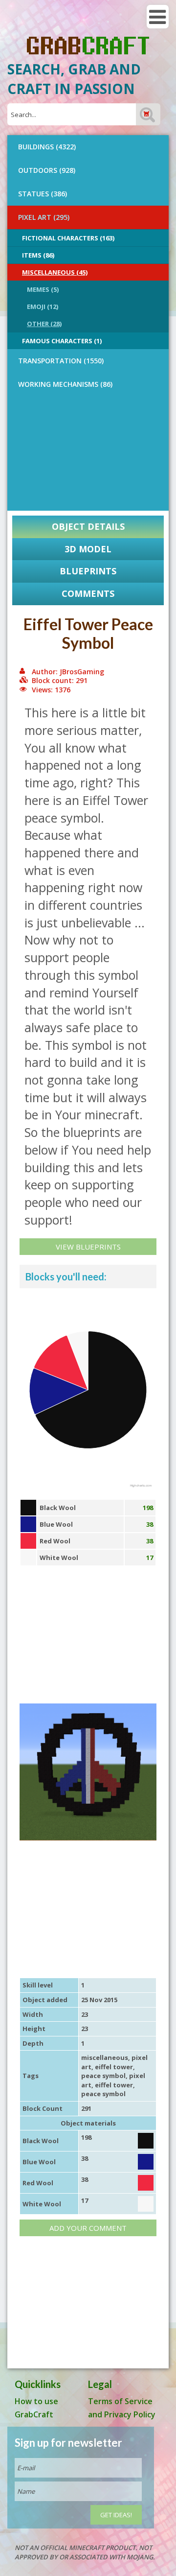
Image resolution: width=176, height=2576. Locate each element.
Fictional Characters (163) (68, 238)
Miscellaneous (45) (55, 272)
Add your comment (88, 2228)
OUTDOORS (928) (47, 170)
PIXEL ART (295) (44, 217)
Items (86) (38, 255)
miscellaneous (105, 2057)
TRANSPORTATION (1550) (61, 361)
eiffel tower (114, 2067)
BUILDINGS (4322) (47, 147)
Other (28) (44, 324)
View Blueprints (88, 1247)
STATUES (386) (43, 194)
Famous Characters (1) (62, 341)
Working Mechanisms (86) (65, 384)
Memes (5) (43, 289)
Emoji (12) (43, 307)
